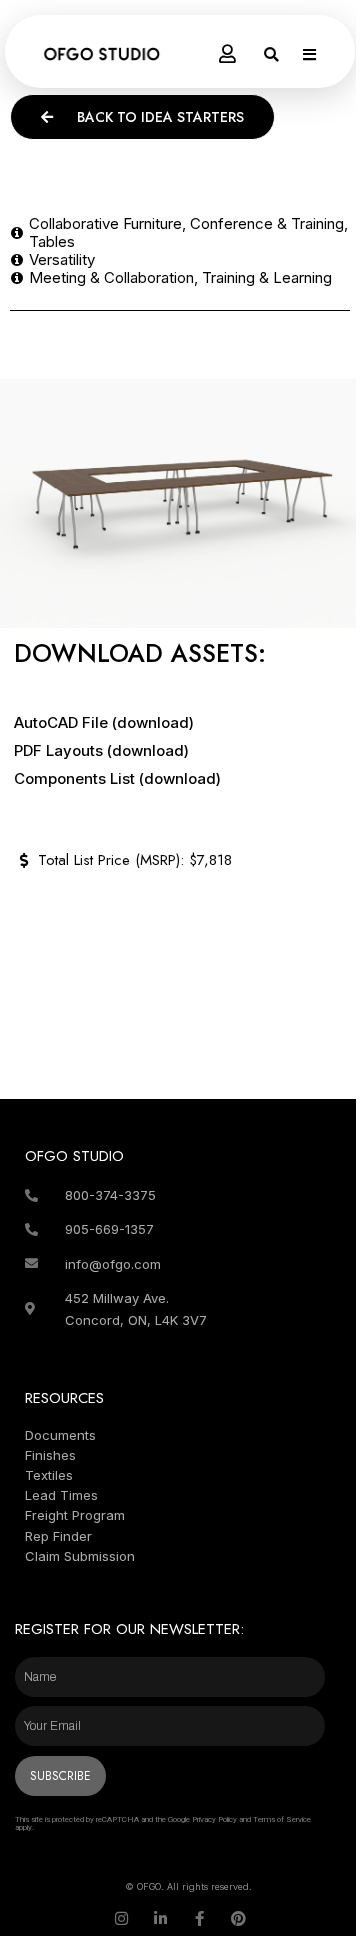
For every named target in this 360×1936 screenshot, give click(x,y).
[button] (271, 54)
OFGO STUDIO (74, 1156)
